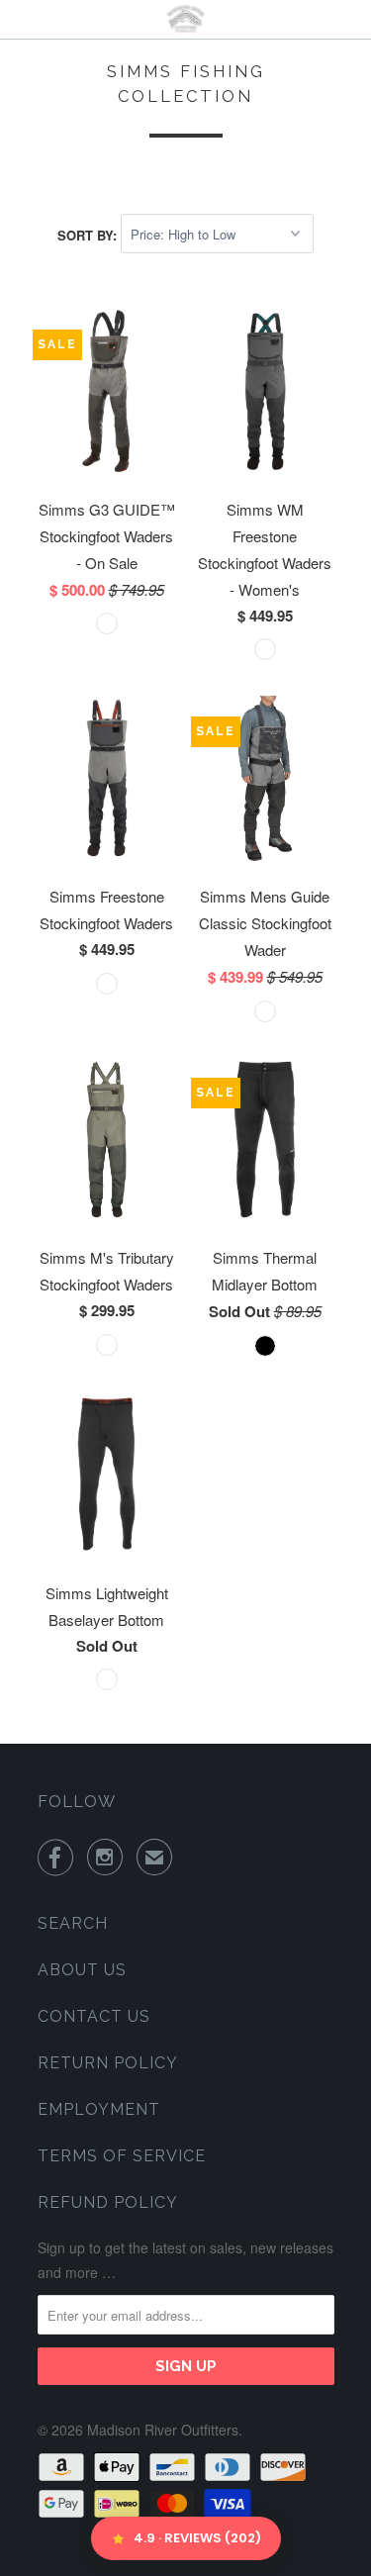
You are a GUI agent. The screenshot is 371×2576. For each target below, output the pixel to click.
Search (73, 1923)
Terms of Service (122, 2156)
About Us (82, 1970)
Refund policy (108, 2202)
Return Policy (108, 2063)
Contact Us (94, 2016)
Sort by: (89, 234)
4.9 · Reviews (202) (197, 2538)
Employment (99, 2109)
